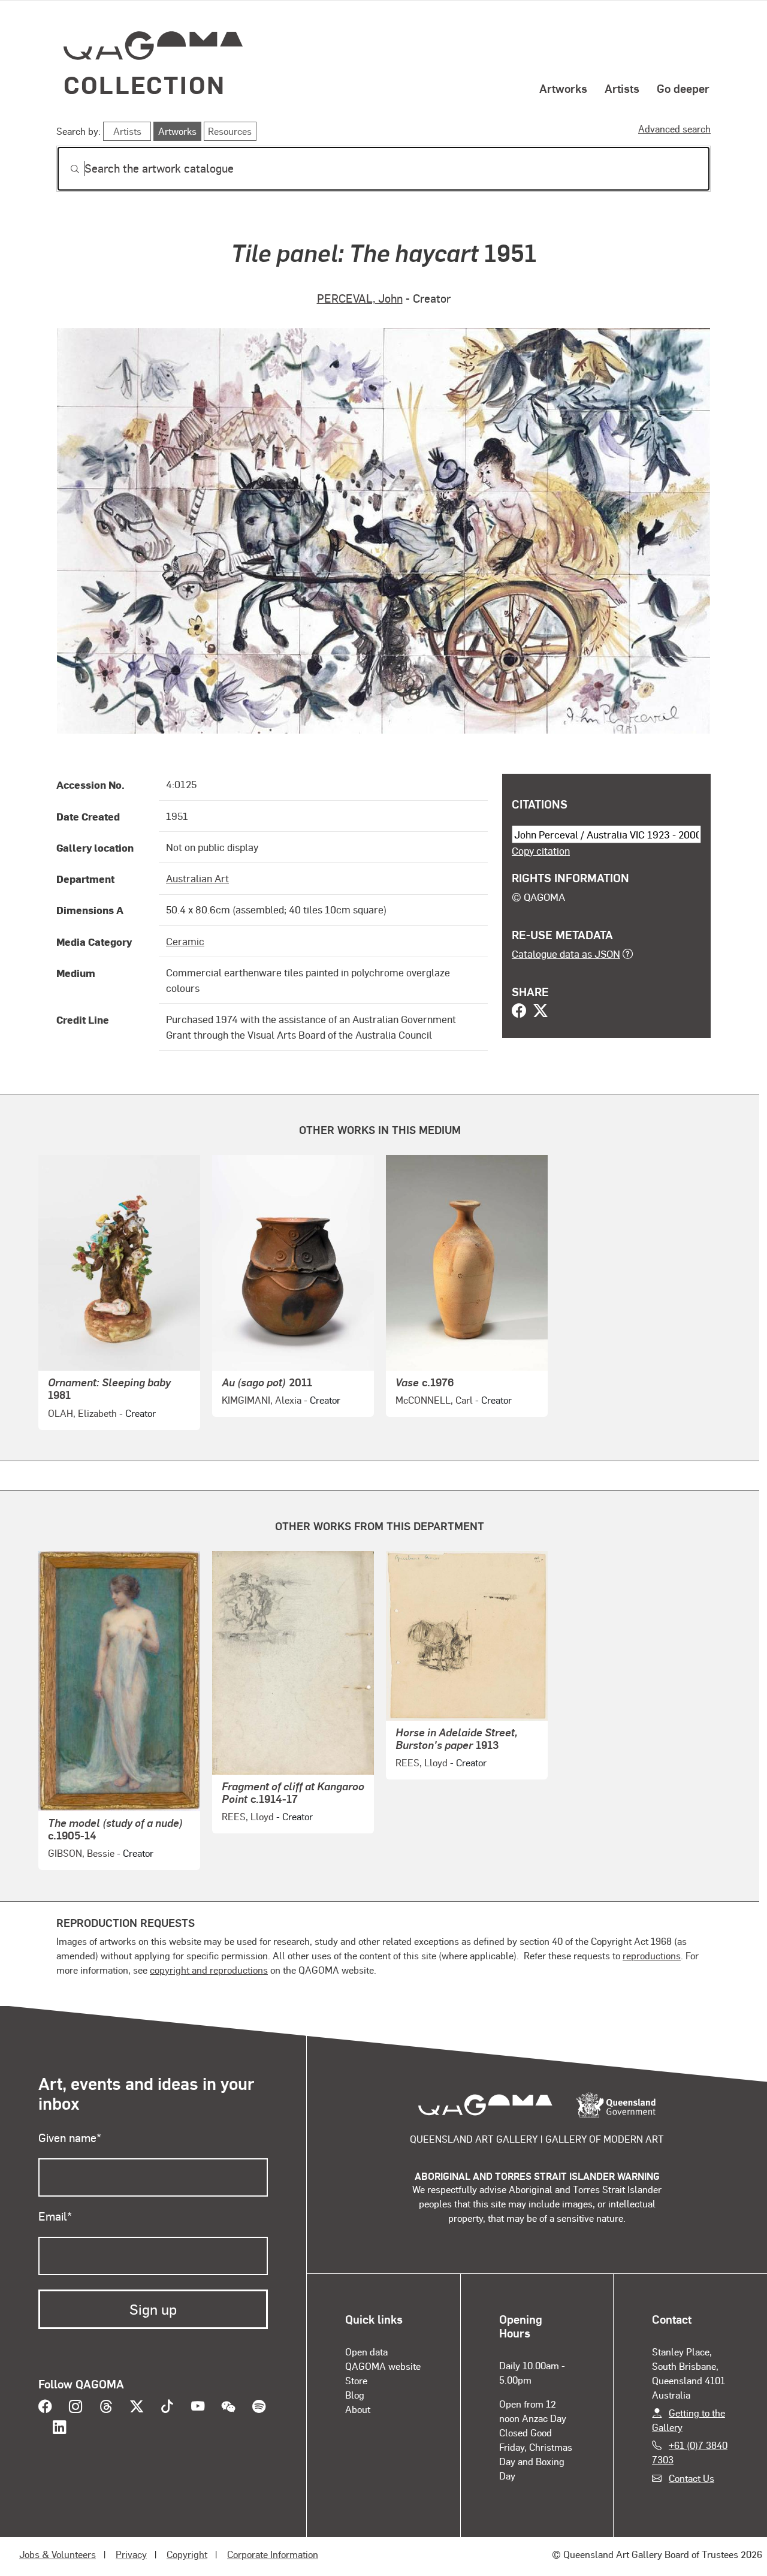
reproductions (652, 1955)
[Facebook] (519, 1012)
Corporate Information (273, 2554)
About (358, 2409)
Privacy (131, 2554)
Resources (230, 131)
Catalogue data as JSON (566, 954)
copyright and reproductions (209, 1970)
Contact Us (691, 2478)
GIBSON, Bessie (81, 1853)
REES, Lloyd (248, 1816)
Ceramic (185, 941)
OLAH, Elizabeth (82, 1413)
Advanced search (674, 129)
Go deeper (683, 88)
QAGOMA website (383, 2366)
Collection (144, 84)
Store (356, 2380)
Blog (355, 2395)
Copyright (187, 2554)
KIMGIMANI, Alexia (262, 1400)
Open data (366, 2352)
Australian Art (197, 878)
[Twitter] (540, 1012)
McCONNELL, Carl (434, 1400)
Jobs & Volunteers (58, 2554)
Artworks (563, 88)
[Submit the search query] (65, 169)
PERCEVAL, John (360, 298)
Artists (622, 88)
